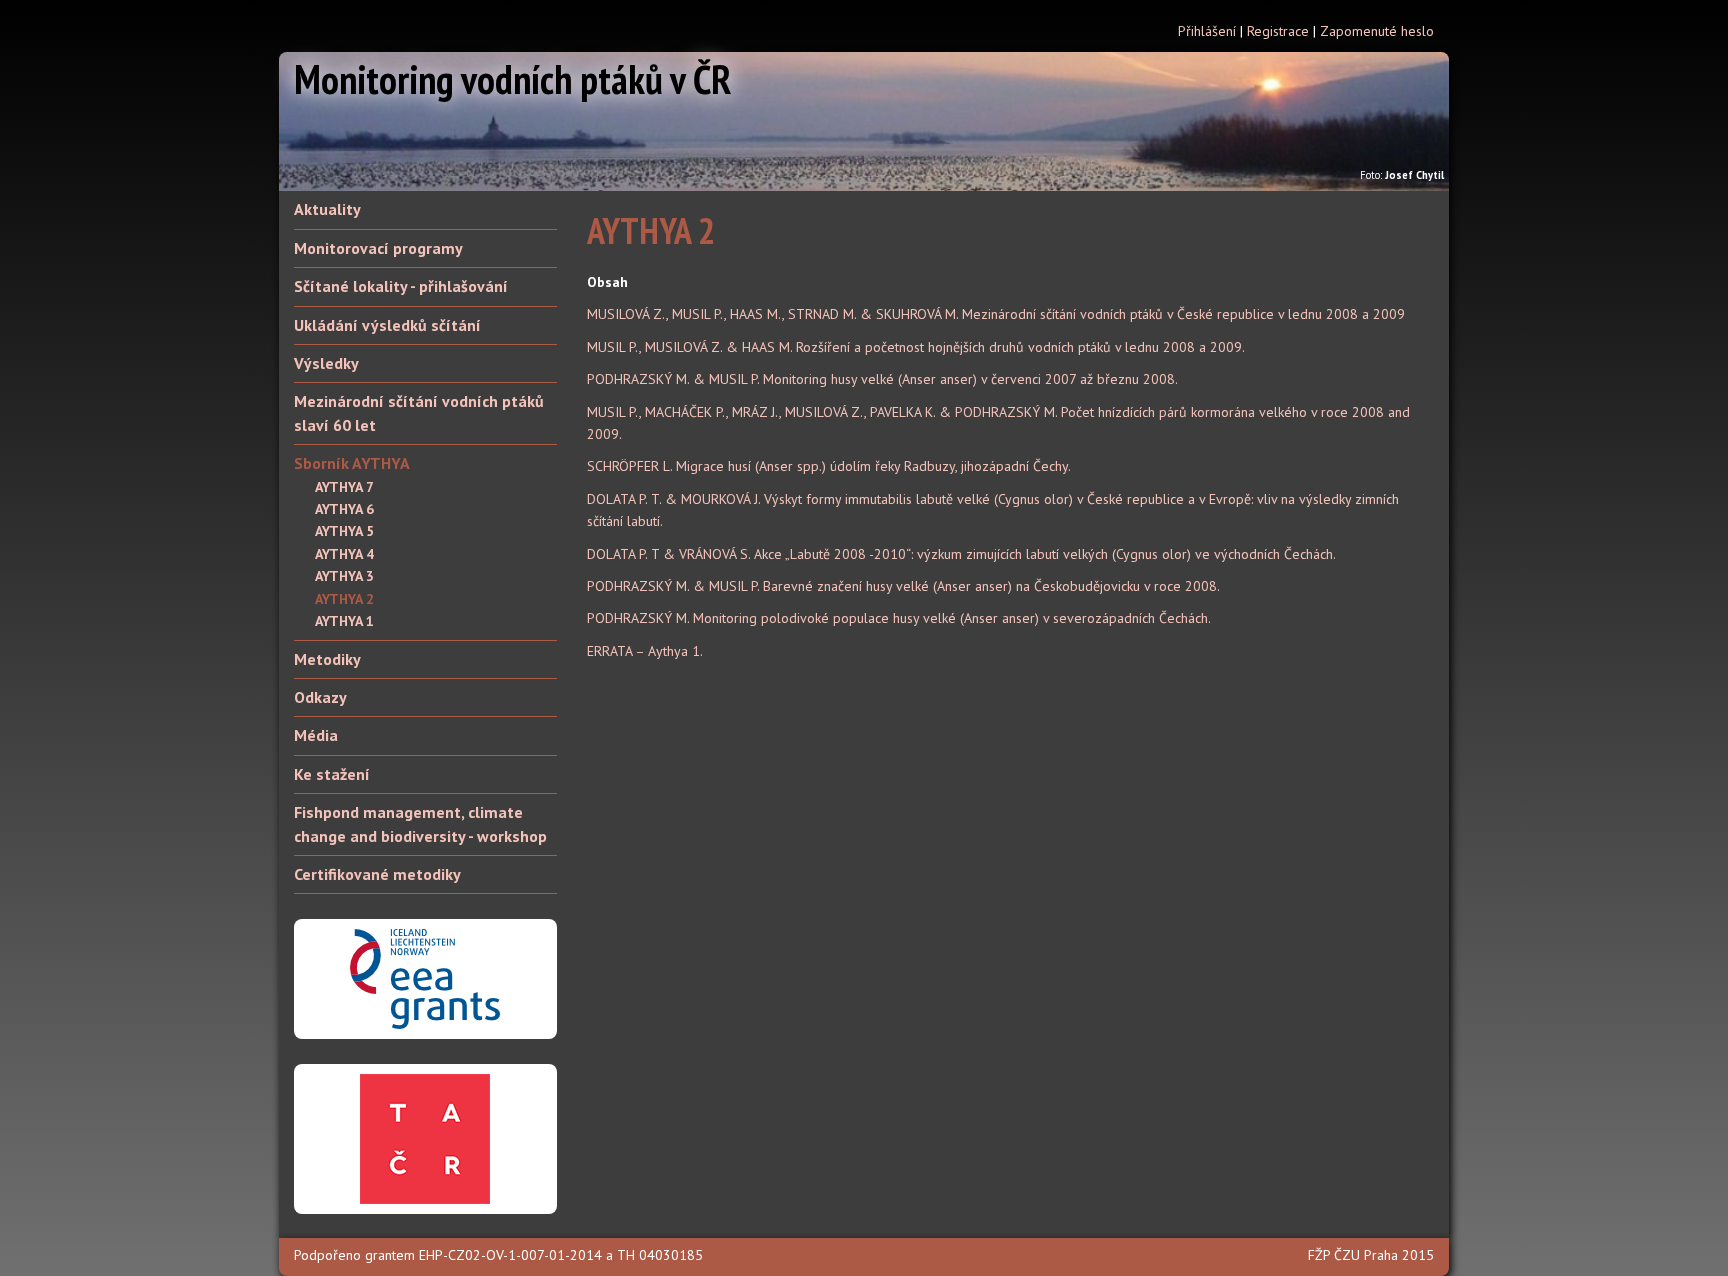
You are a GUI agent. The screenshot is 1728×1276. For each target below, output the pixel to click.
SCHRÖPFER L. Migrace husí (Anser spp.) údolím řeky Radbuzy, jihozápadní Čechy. (829, 466)
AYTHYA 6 (344, 509)
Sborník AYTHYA (352, 463)
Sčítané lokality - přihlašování (401, 286)
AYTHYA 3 (344, 576)
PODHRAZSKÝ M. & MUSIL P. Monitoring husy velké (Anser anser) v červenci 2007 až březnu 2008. (882, 379)
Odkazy (320, 697)
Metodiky (327, 659)
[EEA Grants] (425, 978)
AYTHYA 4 (344, 554)
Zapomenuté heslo (1377, 31)
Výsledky (326, 363)
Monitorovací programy (378, 248)
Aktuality (327, 209)
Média (316, 735)
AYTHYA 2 (344, 599)
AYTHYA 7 (344, 487)
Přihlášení (1207, 31)
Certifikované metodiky (377, 874)
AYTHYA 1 (344, 621)
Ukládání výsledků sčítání (387, 325)
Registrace (1278, 31)
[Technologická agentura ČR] (425, 1138)
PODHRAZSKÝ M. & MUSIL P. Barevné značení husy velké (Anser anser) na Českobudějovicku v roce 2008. (903, 586)
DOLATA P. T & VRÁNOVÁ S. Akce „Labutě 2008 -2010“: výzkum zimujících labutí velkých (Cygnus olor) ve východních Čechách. (961, 554)
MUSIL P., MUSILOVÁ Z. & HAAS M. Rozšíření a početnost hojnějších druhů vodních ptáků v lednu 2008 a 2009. (916, 347)
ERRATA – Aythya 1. (645, 651)
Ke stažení (332, 774)
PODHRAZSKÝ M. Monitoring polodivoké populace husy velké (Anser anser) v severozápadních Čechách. (899, 618)
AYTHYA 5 (344, 531)
